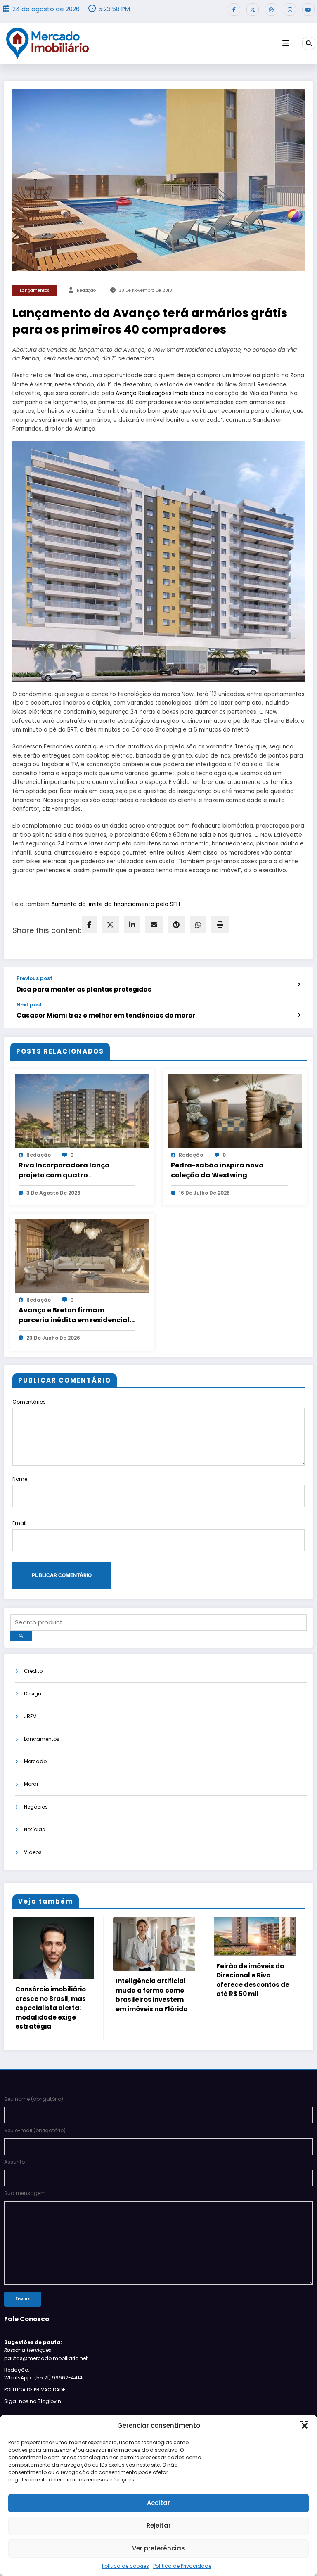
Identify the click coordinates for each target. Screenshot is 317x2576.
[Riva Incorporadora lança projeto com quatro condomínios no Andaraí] (82, 1110)
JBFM (30, 1716)
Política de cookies (125, 2566)
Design (33, 1694)
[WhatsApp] (198, 925)
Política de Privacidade (182, 2566)
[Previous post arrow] (299, 985)
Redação (86, 290)
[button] (305, 2426)
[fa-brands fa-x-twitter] (253, 9)
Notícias (34, 1829)
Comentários (29, 1402)
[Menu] (286, 43)
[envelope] (154, 925)
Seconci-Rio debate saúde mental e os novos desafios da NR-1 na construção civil (200, 1996)
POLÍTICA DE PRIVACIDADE (35, 2400)
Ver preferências (158, 2548)
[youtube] (308, 9)
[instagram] (290, 9)
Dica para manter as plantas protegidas (84, 989)
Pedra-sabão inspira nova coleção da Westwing (217, 1170)
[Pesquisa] (309, 43)
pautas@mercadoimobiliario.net (46, 2369)
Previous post (34, 978)
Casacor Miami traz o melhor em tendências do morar (106, 1015)
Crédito (33, 1671)
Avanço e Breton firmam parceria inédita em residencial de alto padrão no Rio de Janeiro (76, 1315)
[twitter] (110, 925)
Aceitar (158, 2503)
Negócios (36, 1807)
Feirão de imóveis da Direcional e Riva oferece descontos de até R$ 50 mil (99, 1980)
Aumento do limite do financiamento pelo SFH (116, 904)
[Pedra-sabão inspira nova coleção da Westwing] (235, 1110)
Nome (20, 1479)
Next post (29, 1005)
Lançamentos (35, 290)
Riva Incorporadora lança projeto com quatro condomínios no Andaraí (64, 1170)
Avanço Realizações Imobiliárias (160, 393)
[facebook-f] (234, 9)
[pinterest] (176, 925)
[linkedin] (132, 925)
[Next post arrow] (299, 1015)
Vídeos (33, 1852)
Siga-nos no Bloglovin (33, 2412)
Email (19, 1523)
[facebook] (89, 925)
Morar (31, 1784)
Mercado (35, 1761)
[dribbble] (271, 9)
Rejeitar (159, 2525)
